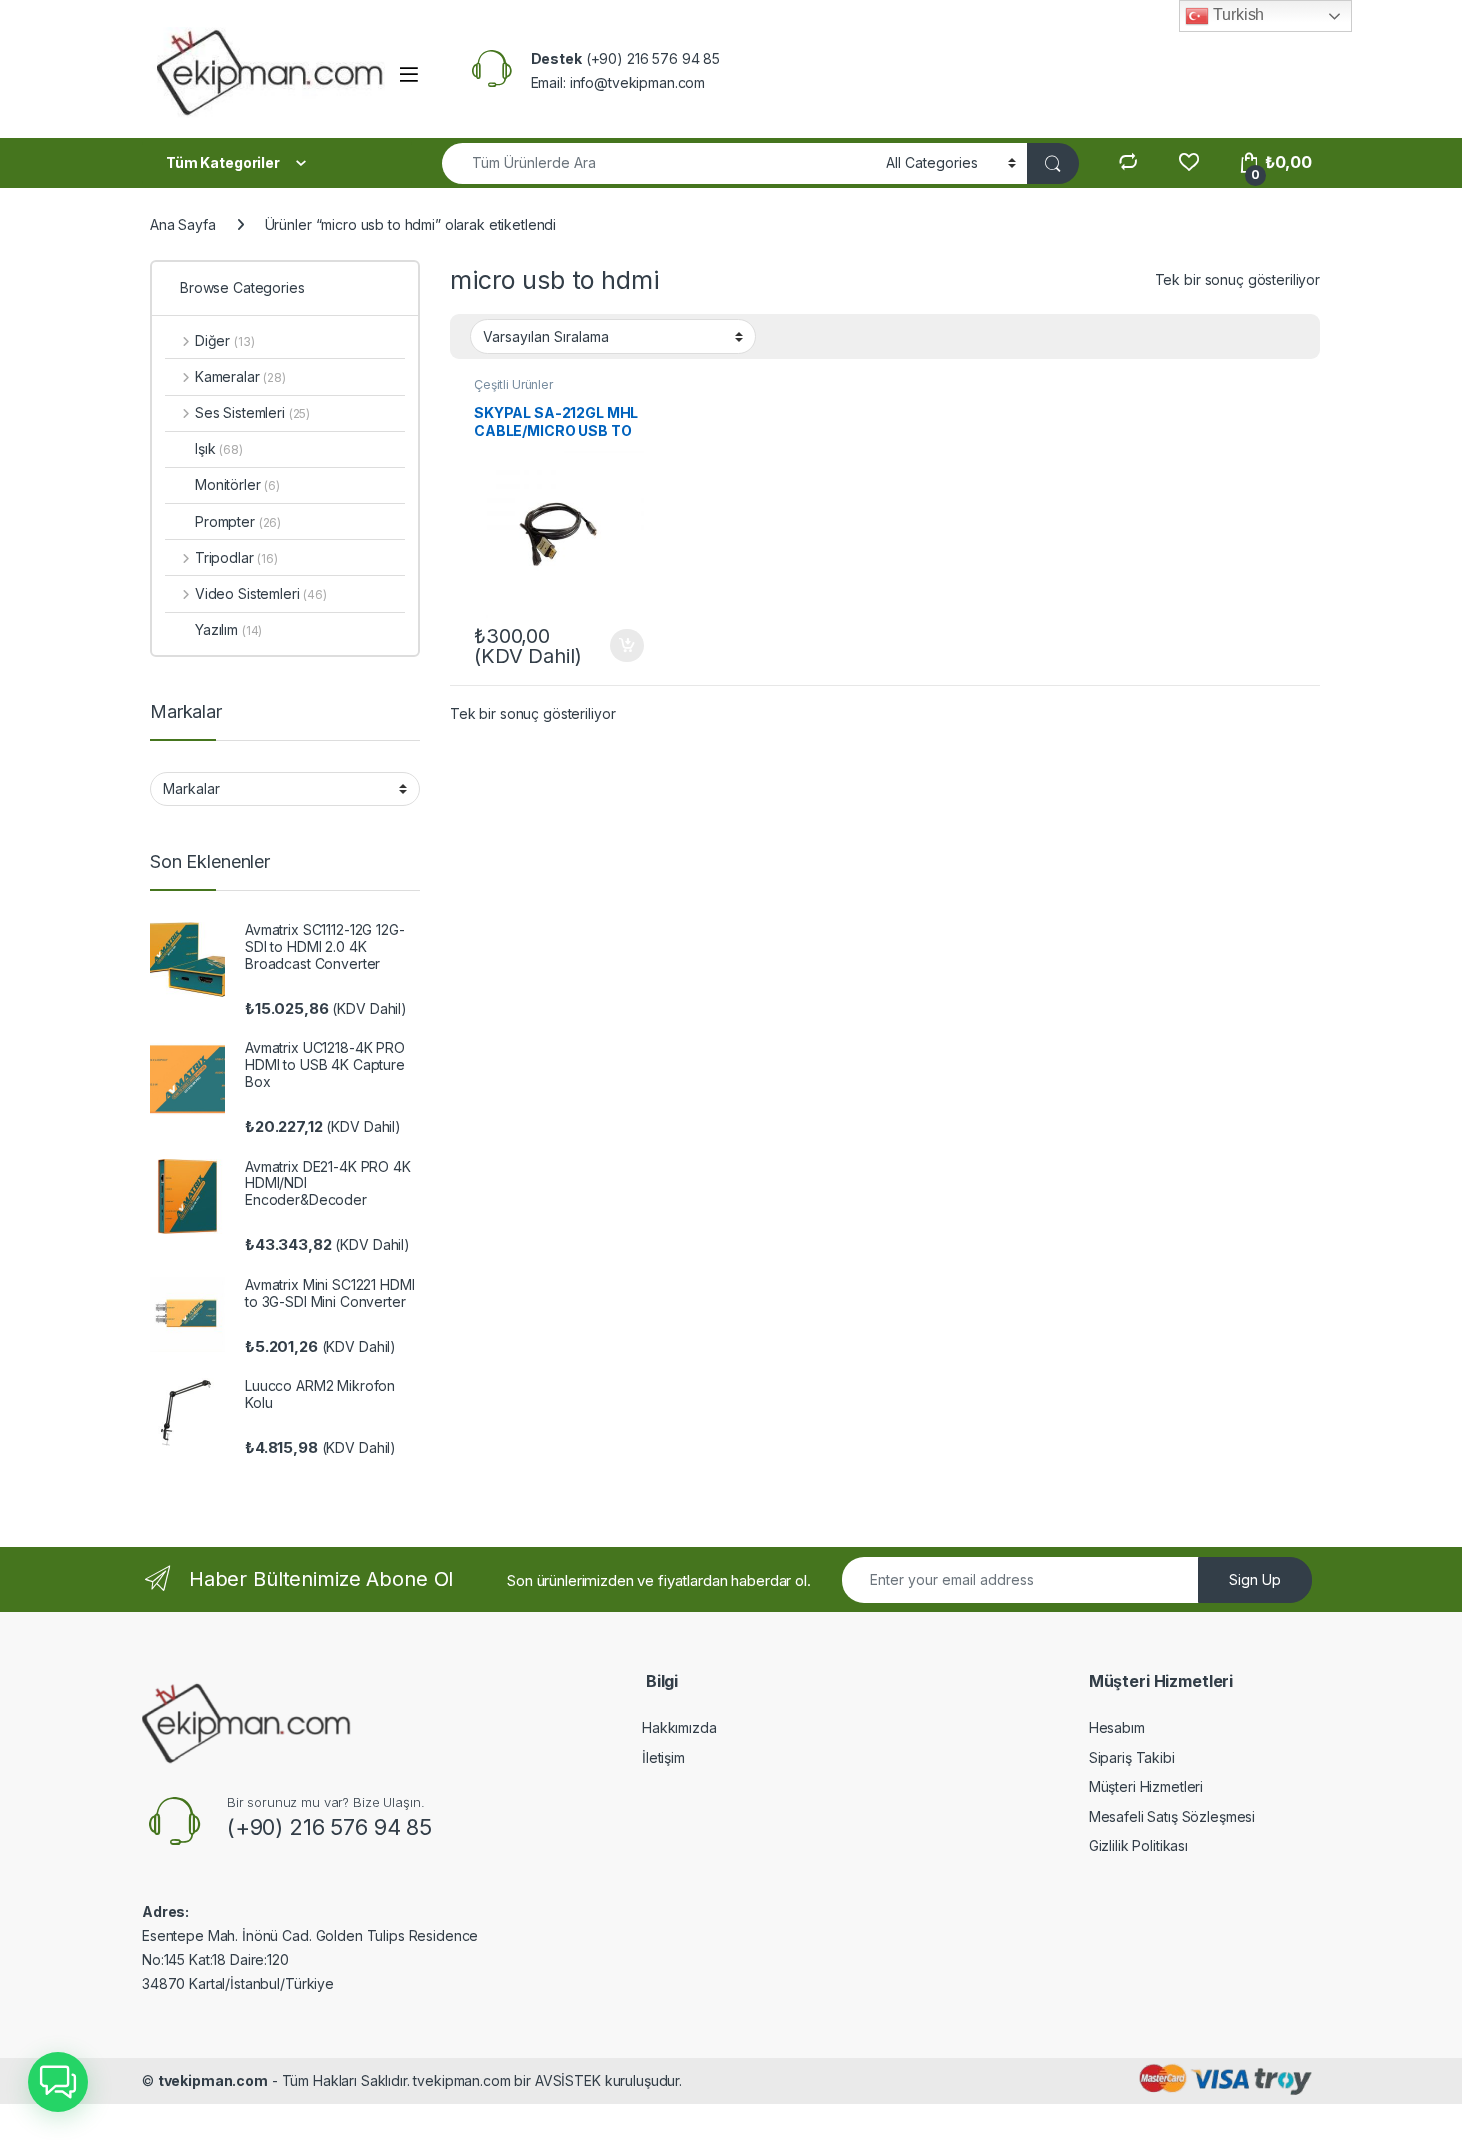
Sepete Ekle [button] (619, 646)
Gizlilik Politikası (1138, 1845)
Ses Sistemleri (252, 412)
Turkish (1236, 14)
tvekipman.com (213, 2080)
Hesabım (1117, 1727)
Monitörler (237, 484)
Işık (219, 448)
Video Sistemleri (261, 593)
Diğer (224, 340)
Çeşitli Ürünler (513, 384)
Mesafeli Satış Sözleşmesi (1172, 1816)
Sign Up (1255, 1579)
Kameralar (240, 376)
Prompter (238, 521)
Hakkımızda (679, 1727)
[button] (58, 2082)
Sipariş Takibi (1132, 1757)
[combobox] (658, 163)
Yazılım (228, 629)
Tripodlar (236, 557)
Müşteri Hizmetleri (1146, 1786)
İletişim (663, 1757)
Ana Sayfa (183, 224)
